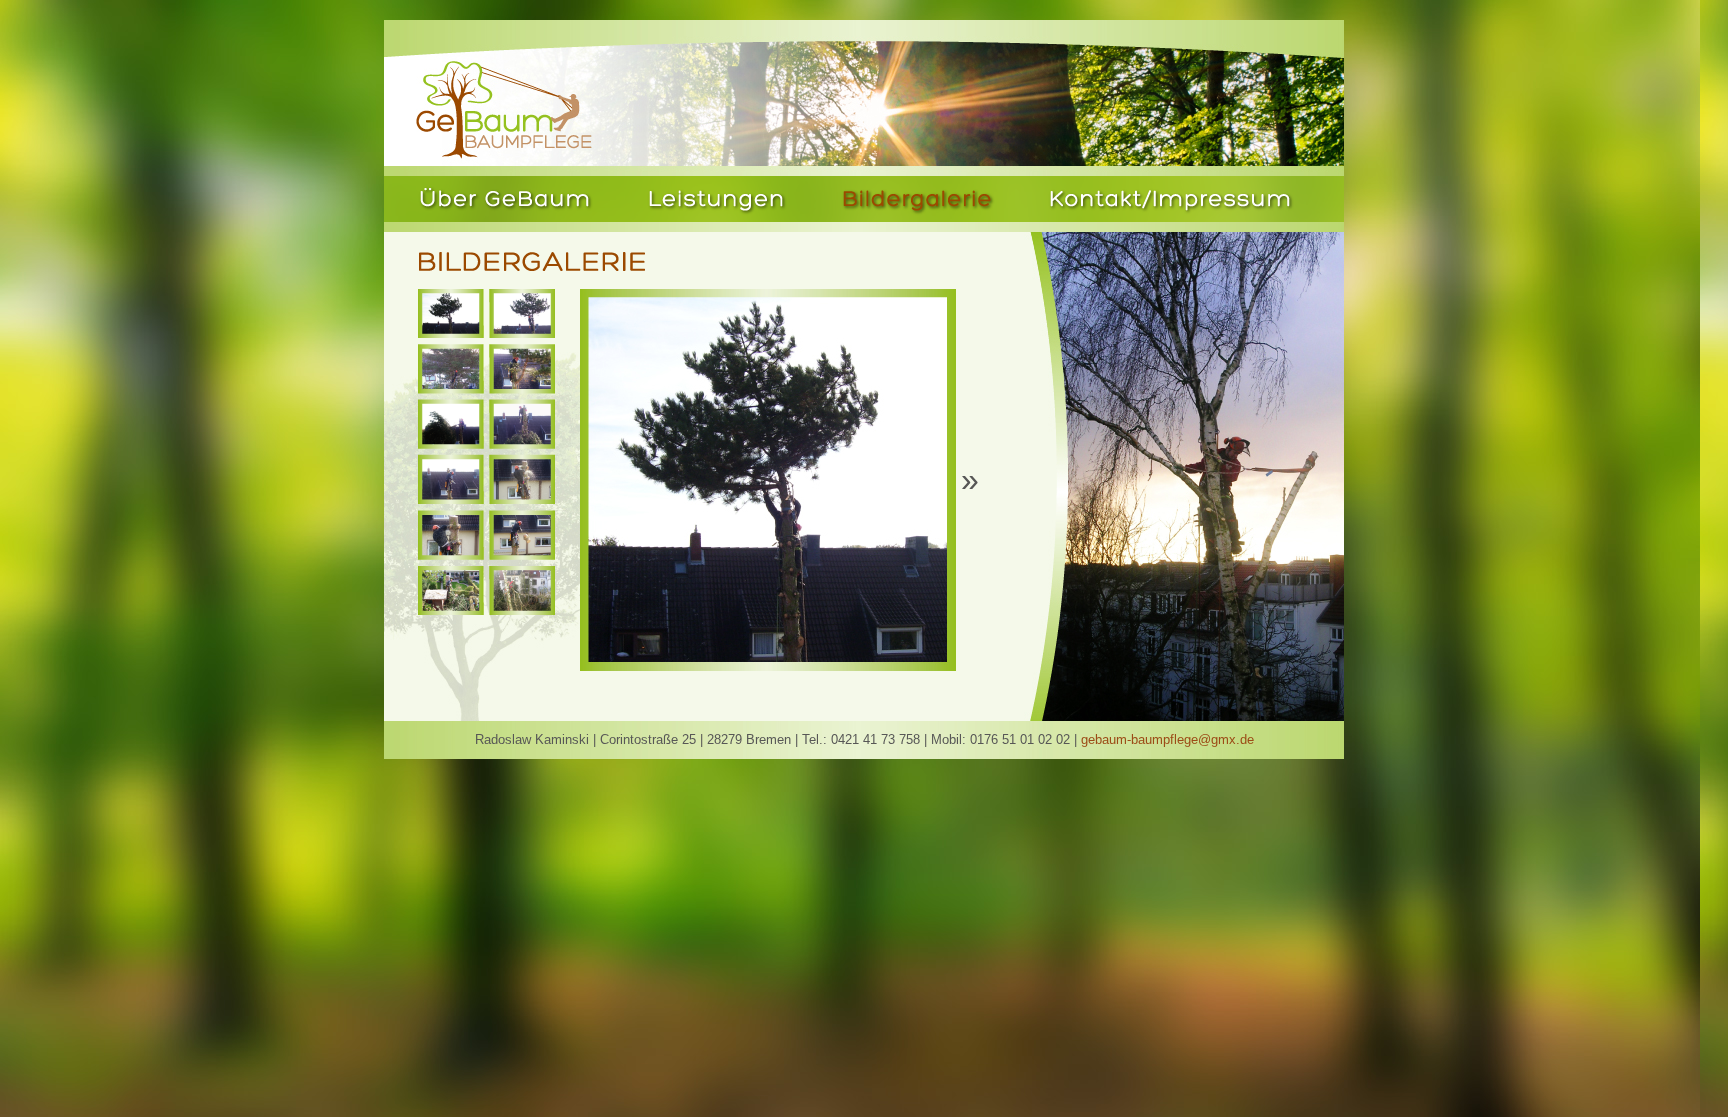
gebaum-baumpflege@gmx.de (1167, 739)
